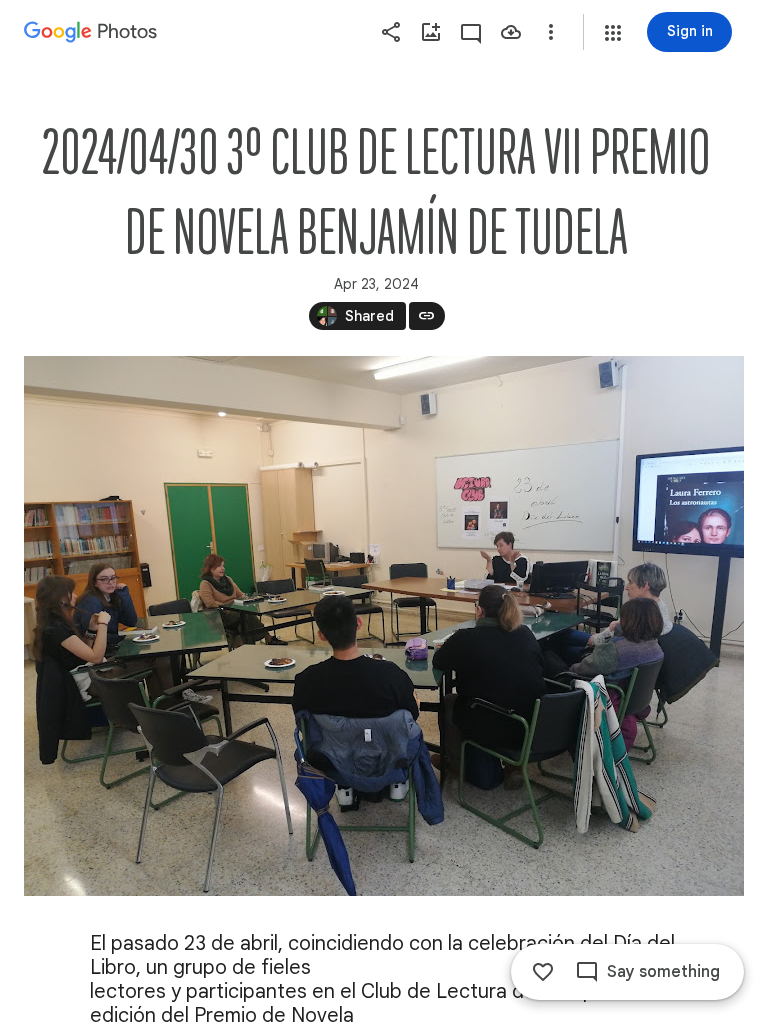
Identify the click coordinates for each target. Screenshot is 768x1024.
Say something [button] (663, 972)
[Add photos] (431, 32)
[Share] (391, 32)
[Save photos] (511, 32)
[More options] (551, 32)
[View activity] (471, 32)
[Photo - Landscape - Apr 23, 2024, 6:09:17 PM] (384, 626)
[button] (613, 33)
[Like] (543, 972)
